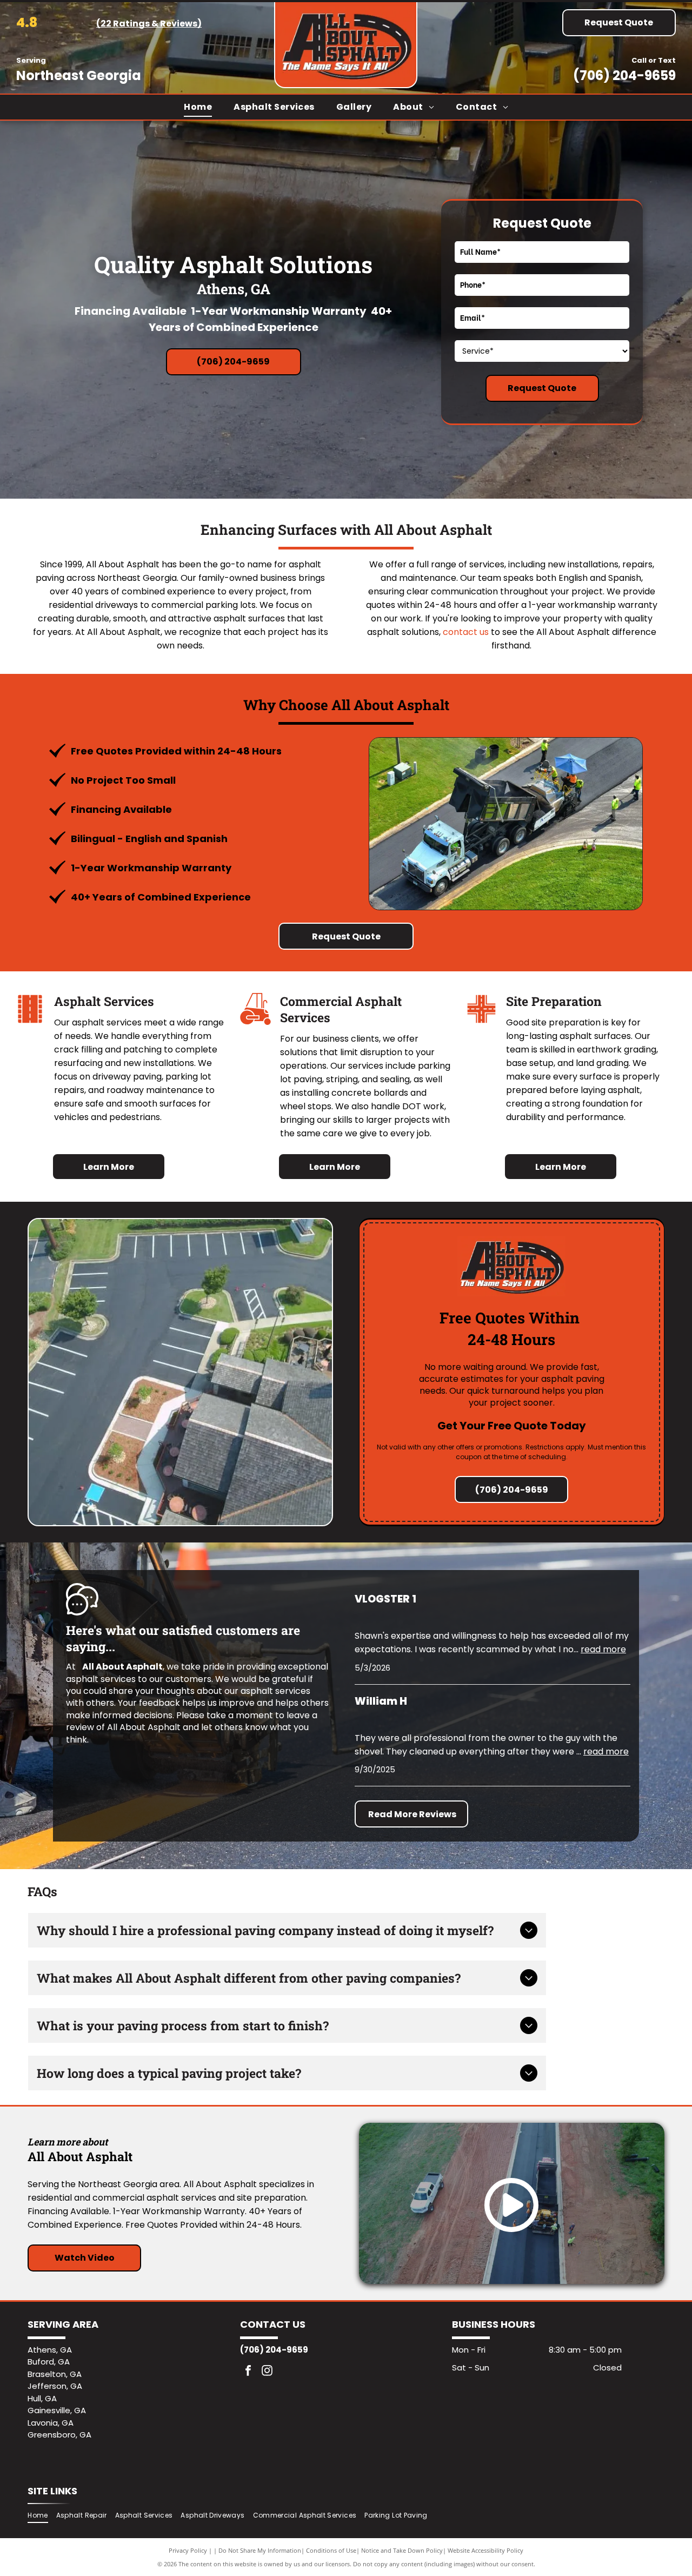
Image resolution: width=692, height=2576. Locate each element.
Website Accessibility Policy (485, 2550)
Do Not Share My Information (260, 2550)
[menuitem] (198, 107)
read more (603, 1649)
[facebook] (248, 2372)
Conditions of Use (331, 2550)
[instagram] (267, 2372)
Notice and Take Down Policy (402, 2550)
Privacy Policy (188, 2550)
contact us (466, 632)
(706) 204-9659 (624, 75)
